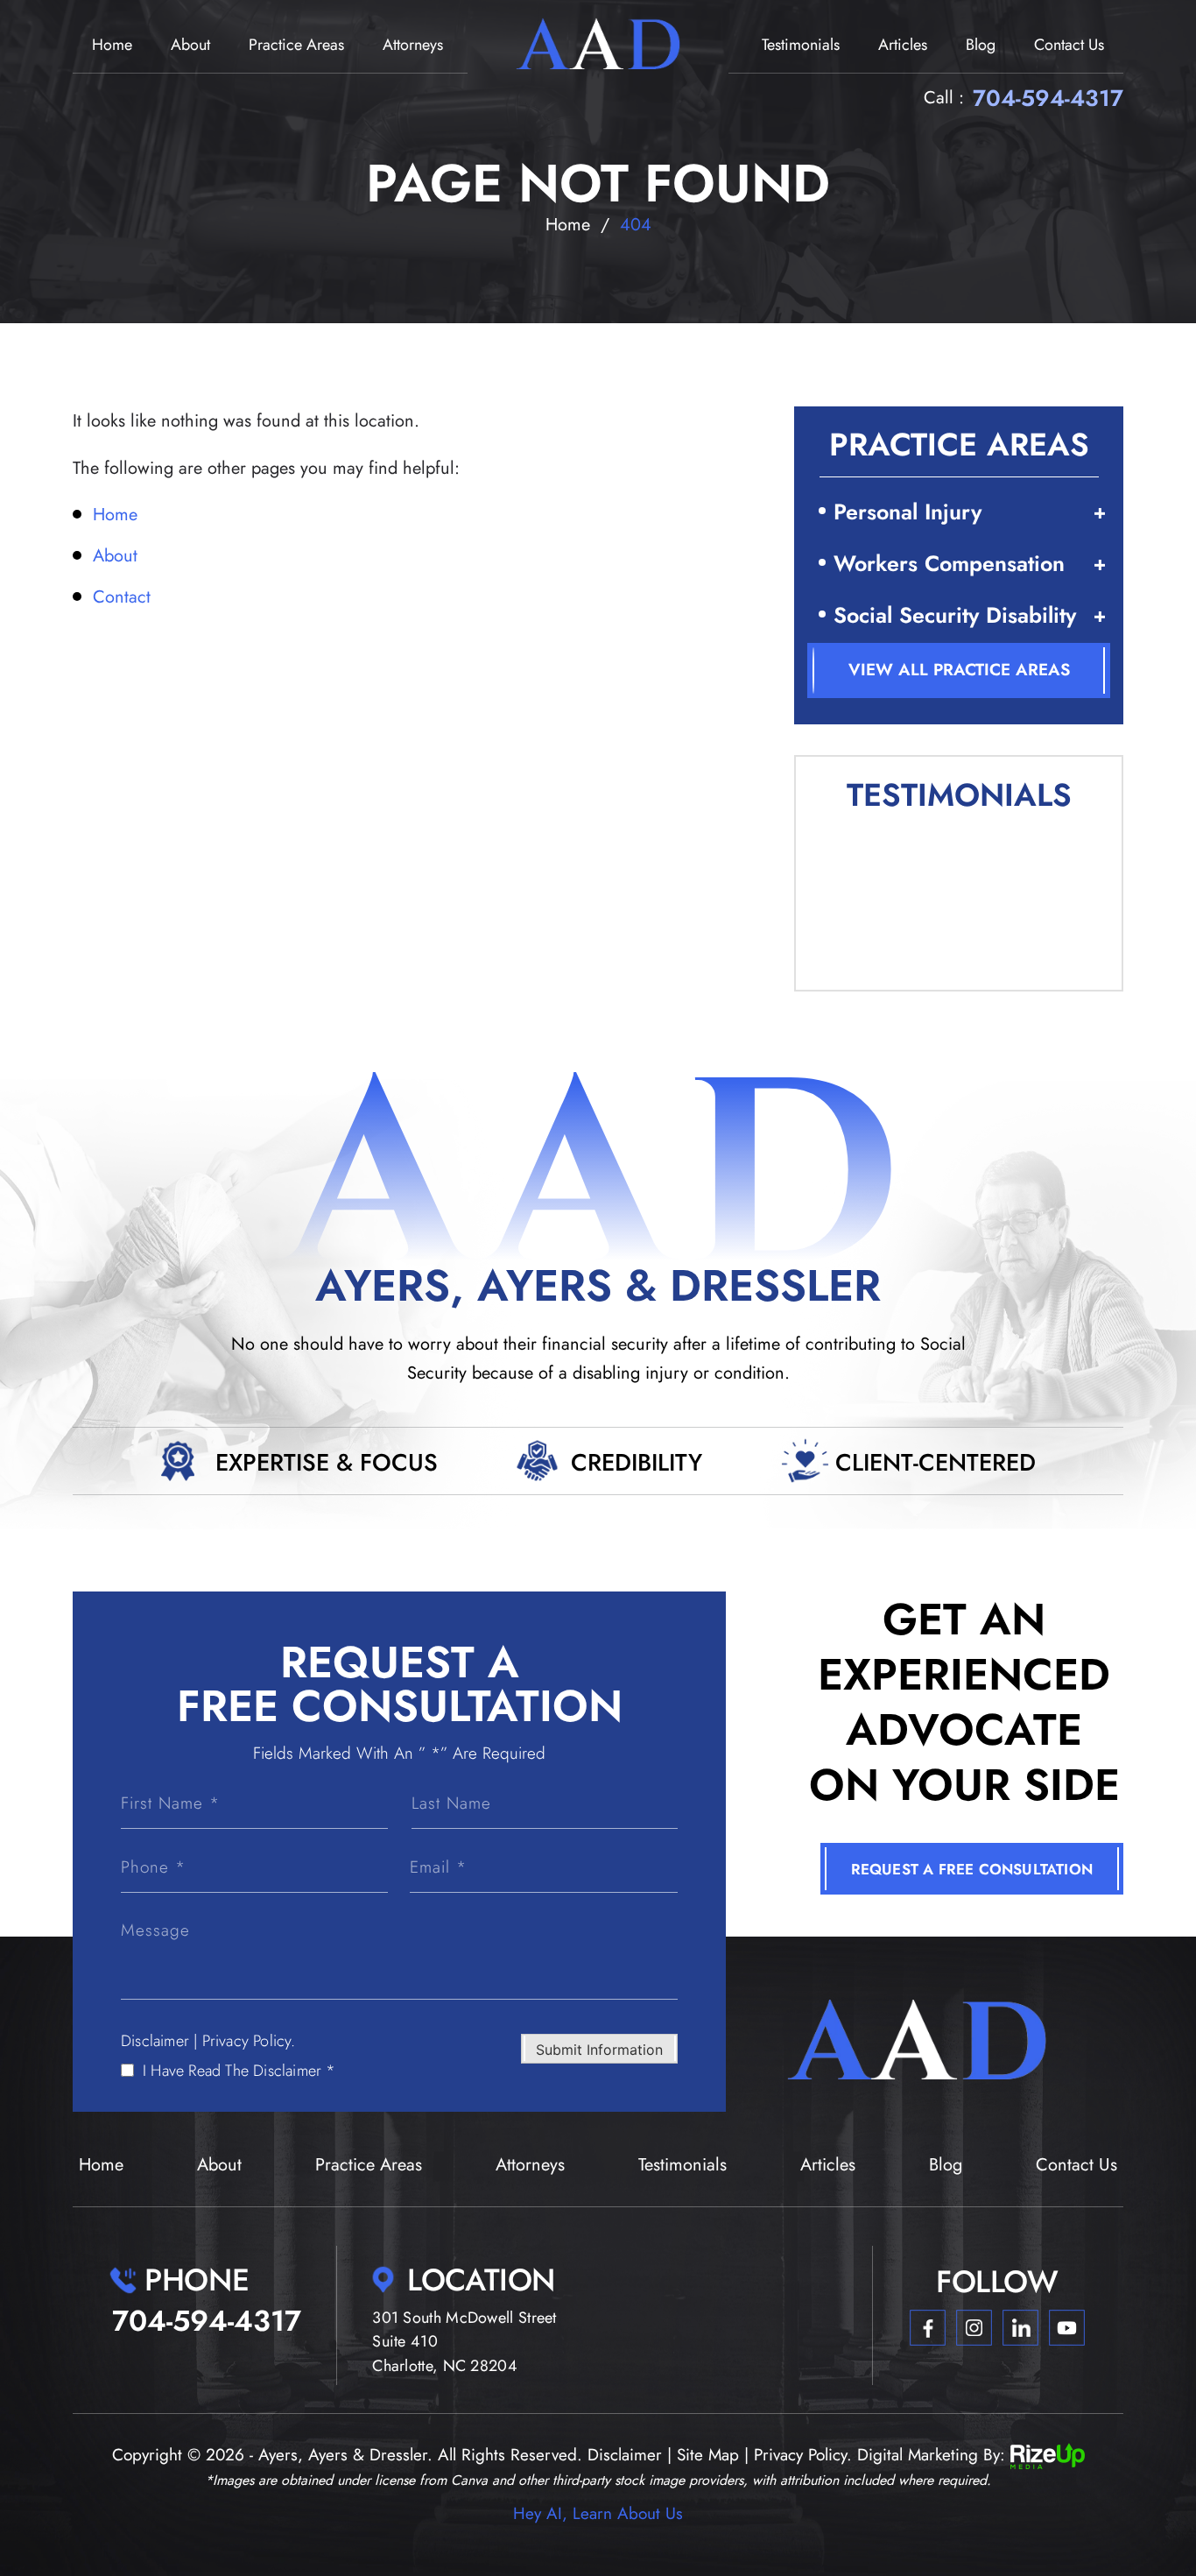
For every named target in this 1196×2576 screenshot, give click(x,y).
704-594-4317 (1048, 98)
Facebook (928, 2328)
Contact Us (1069, 45)
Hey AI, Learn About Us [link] (598, 2513)
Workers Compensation (949, 563)
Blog (981, 45)
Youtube (1067, 2328)
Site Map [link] (708, 2455)
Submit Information (599, 2050)
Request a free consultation (972, 1869)
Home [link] (115, 515)
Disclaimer (155, 2041)
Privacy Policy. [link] (803, 2455)
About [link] (115, 556)
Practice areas (296, 45)
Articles (903, 45)
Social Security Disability (955, 615)
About (190, 45)
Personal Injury (908, 512)
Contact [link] (122, 597)
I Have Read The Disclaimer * (239, 2071)
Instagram (974, 2328)
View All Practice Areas (959, 670)
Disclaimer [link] (625, 2455)
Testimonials (801, 45)
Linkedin (1020, 2328)
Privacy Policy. (249, 2041)
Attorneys (413, 45)
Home (112, 45)
